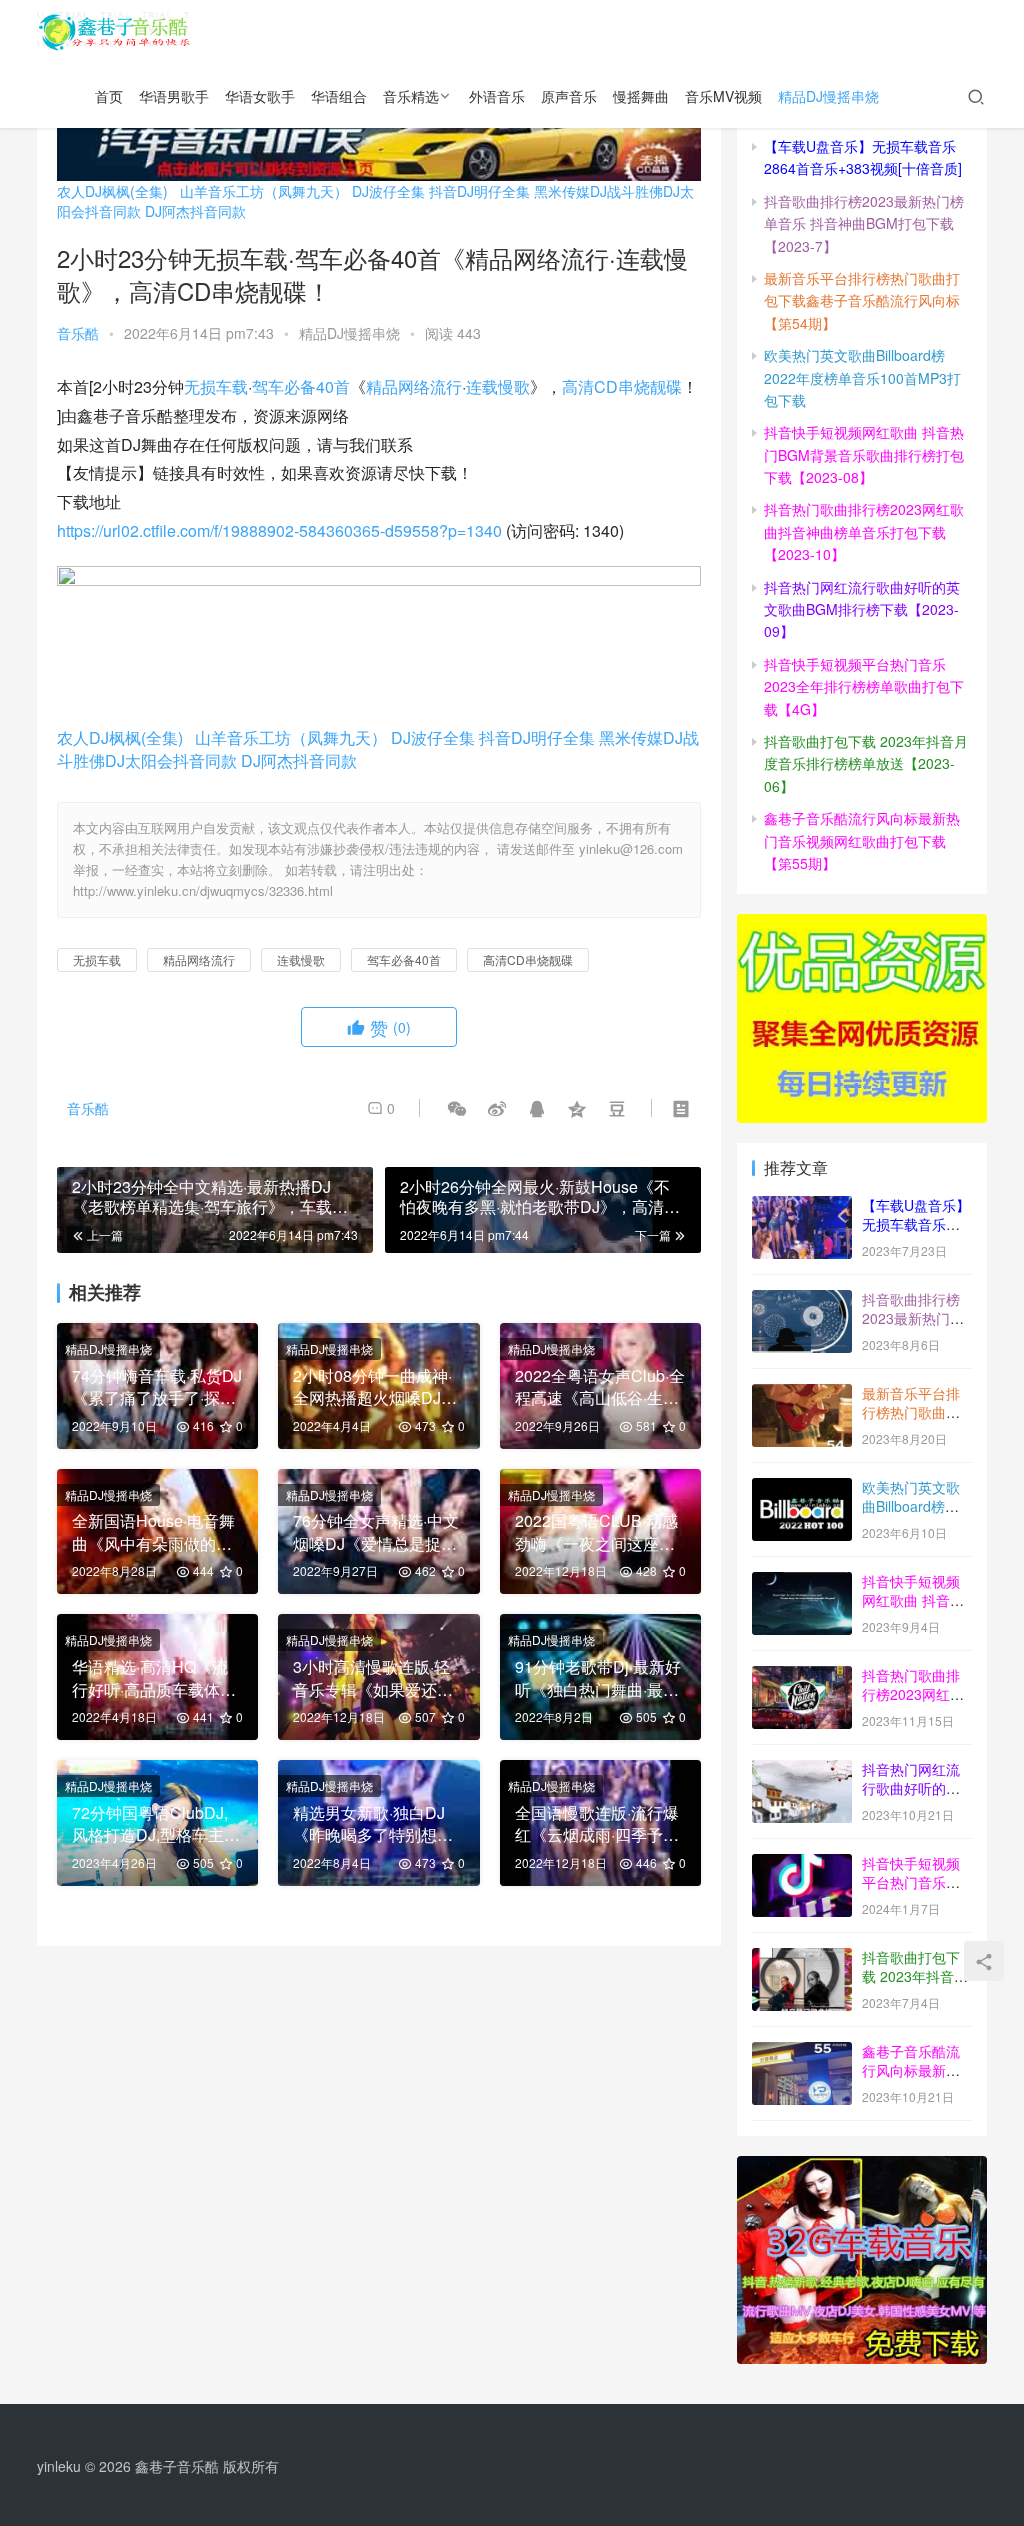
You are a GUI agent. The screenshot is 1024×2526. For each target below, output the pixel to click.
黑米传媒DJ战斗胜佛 (598, 191)
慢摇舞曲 (641, 96)
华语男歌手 (174, 96)
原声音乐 (569, 96)
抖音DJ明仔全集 (479, 191)
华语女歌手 (260, 96)
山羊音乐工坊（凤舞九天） (264, 191)
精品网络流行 (414, 386)
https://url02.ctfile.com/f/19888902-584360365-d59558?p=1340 (279, 530)
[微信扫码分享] (457, 1108)
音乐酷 (78, 333)
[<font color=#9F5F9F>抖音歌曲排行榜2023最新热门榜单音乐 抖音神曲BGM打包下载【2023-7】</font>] (802, 1301)
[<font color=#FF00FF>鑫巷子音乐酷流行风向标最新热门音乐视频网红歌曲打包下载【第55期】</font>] (802, 2053)
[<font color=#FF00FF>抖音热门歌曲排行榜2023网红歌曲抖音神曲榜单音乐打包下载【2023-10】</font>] (802, 1677)
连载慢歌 (498, 386)
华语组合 (339, 96)
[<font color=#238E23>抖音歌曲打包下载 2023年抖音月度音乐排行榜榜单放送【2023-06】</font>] (802, 1959)
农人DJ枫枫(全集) (112, 191)
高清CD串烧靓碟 (622, 386)
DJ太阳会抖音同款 (171, 760)
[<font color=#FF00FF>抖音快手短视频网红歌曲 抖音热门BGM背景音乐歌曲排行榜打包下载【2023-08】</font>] (802, 1583)
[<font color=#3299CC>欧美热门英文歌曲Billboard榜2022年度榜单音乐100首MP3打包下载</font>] (802, 1489)
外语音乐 (497, 96)
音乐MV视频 (723, 96)
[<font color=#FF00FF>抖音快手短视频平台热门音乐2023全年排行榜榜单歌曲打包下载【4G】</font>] (802, 1865)
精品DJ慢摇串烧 (828, 96)
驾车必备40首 (301, 386)
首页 (109, 96)
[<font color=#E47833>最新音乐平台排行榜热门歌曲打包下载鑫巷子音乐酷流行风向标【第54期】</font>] (802, 1395)
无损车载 (216, 386)
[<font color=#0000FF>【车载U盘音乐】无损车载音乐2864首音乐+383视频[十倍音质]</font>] (802, 1207)
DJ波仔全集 (388, 191)
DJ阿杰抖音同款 (195, 211)
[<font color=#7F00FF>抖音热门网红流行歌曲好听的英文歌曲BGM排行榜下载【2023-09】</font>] (802, 1771)
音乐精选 (411, 96)
